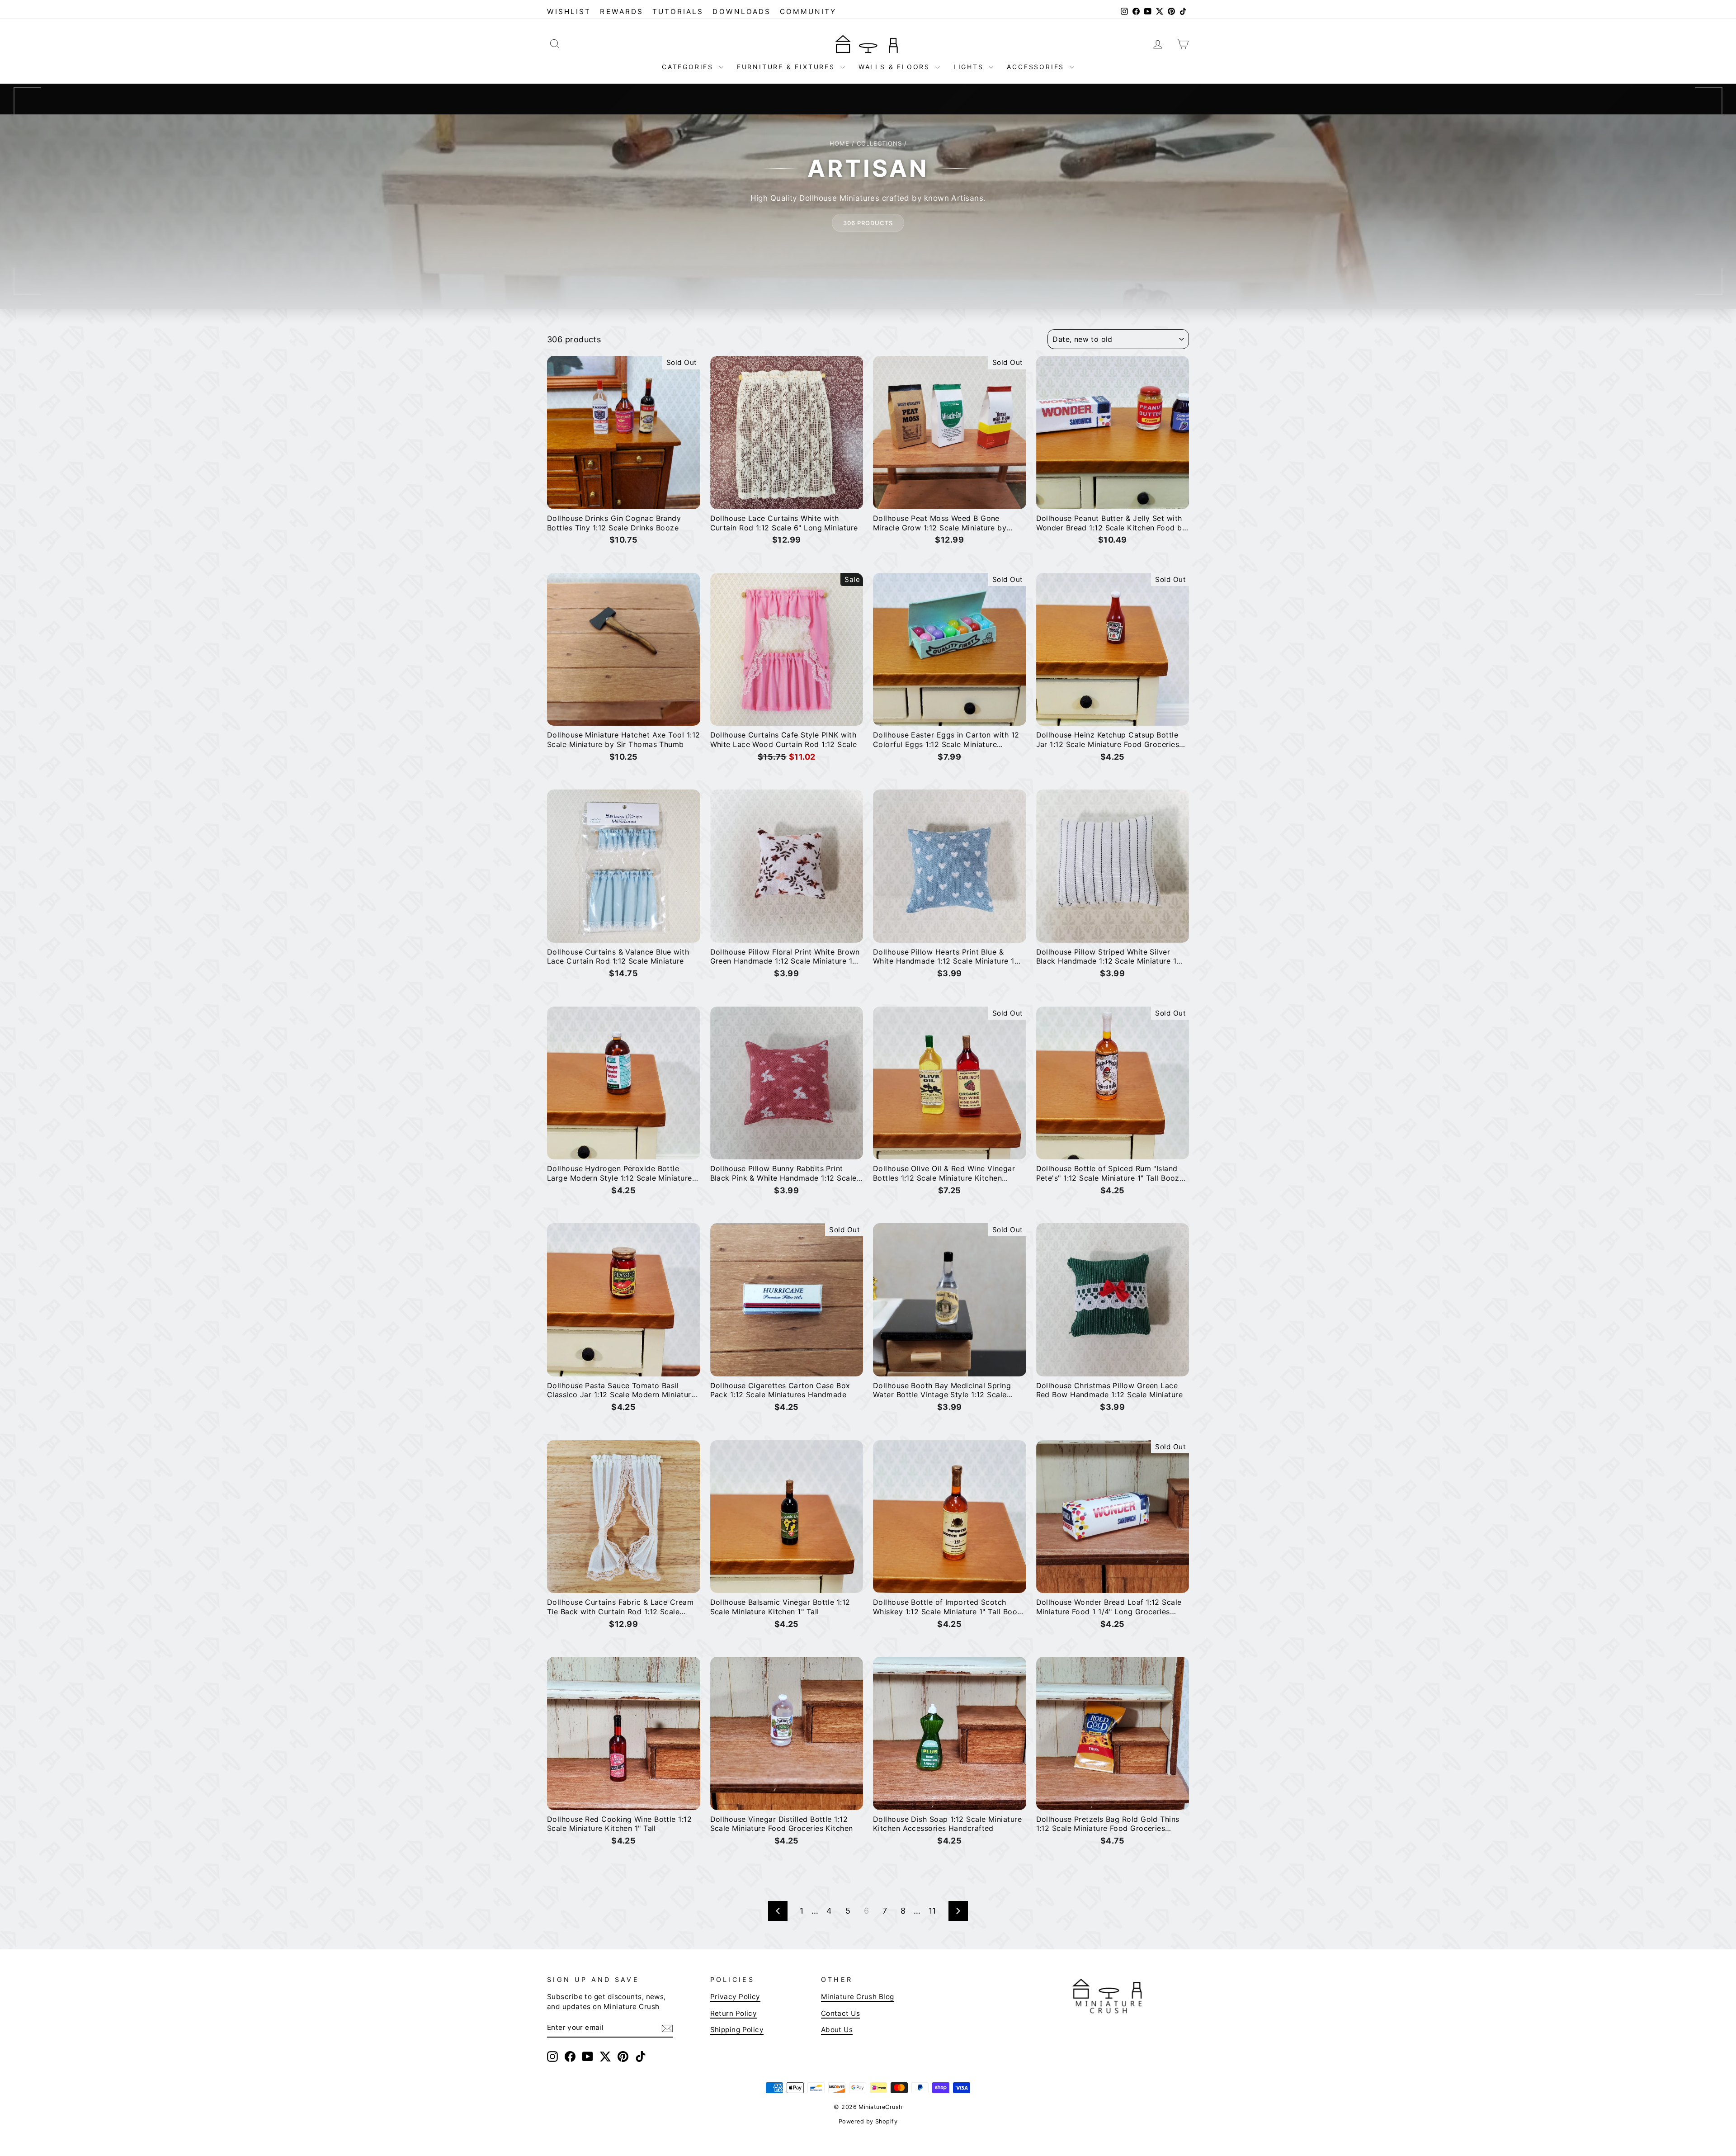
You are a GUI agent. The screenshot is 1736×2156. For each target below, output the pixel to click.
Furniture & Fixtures (788, 67)
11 (932, 1911)
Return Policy (734, 2013)
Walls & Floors (896, 67)
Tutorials (678, 12)
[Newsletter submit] (667, 2028)
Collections (879, 143)
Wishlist (569, 12)
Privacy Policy (735, 1997)
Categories (689, 67)
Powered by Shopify (868, 2121)
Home (840, 143)
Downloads (742, 12)
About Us (837, 2030)
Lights (970, 67)
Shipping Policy (737, 2030)
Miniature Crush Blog (858, 1997)
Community (808, 12)
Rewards (621, 12)
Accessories (1037, 67)
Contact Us (841, 2013)
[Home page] (868, 43)
